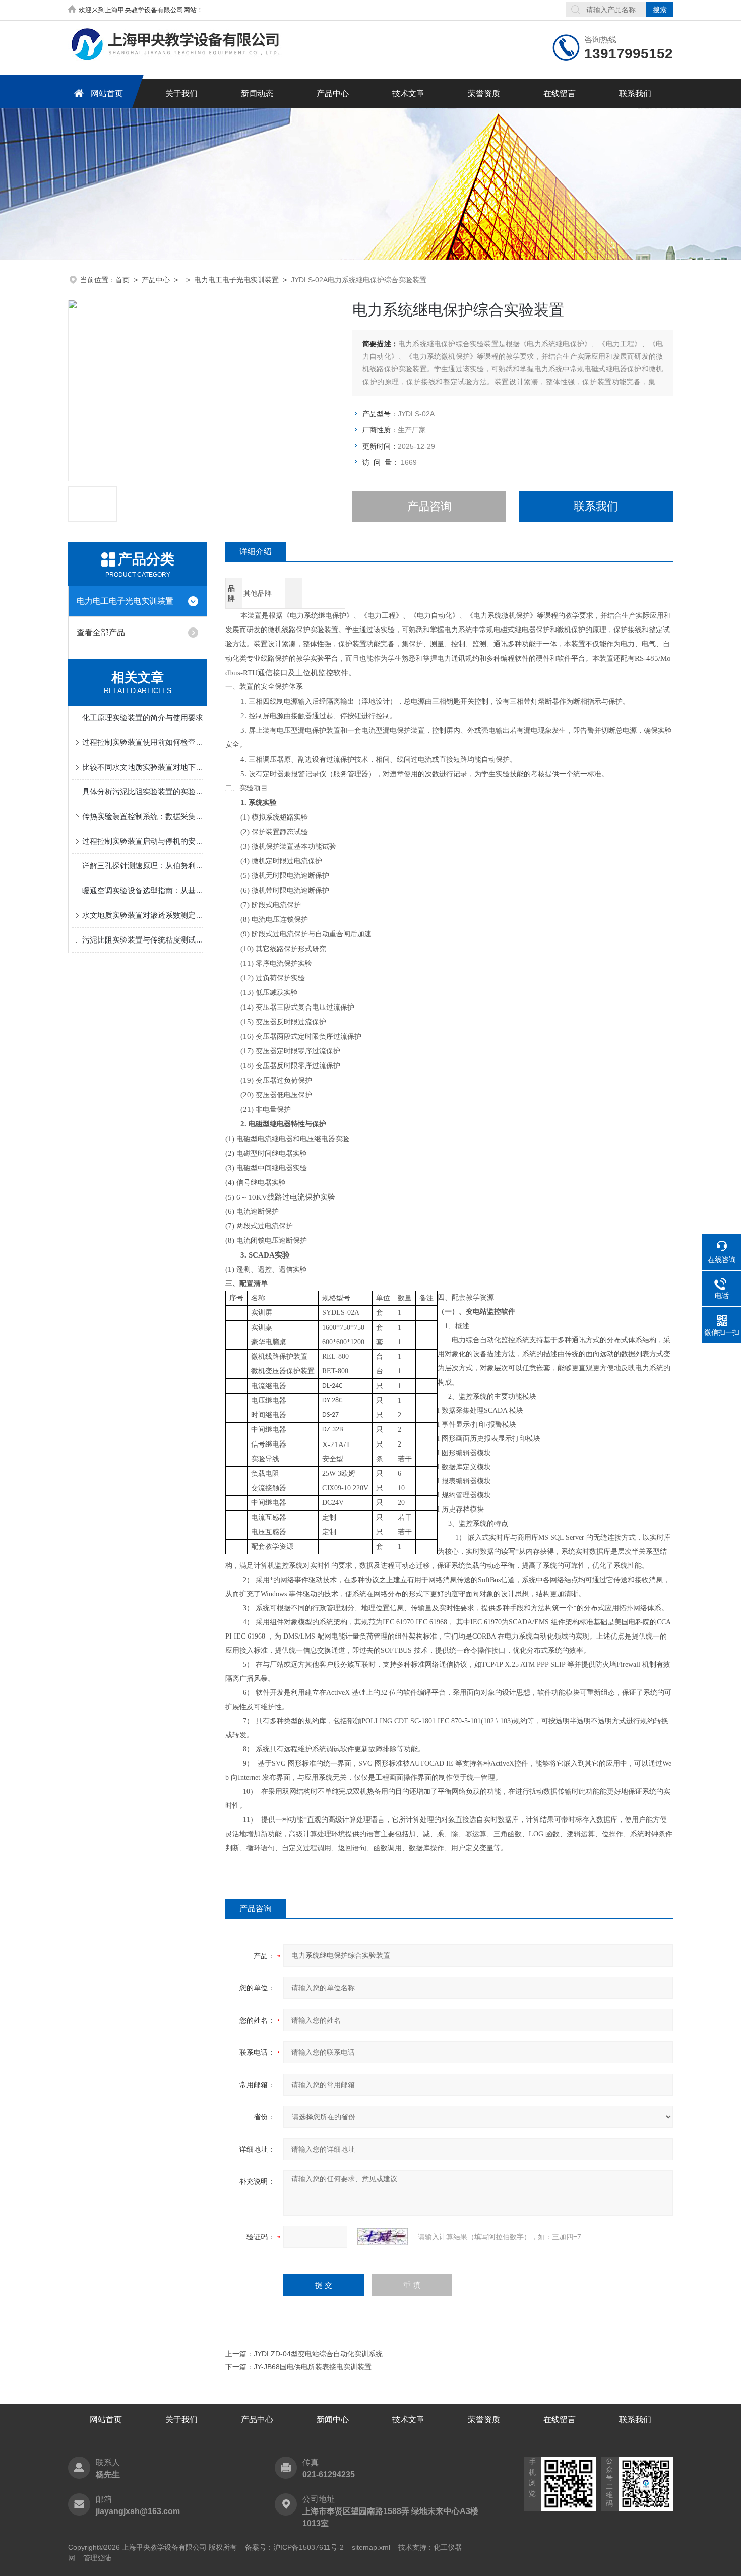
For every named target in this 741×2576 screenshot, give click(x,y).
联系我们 (635, 93)
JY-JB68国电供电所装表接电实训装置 (313, 2367)
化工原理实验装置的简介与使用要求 (143, 717)
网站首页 (107, 93)
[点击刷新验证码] (383, 2237)
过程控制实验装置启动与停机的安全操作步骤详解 (143, 841)
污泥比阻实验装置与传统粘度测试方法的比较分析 (143, 940)
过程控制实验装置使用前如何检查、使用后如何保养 (143, 742)
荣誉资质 (484, 93)
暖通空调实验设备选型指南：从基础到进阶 (143, 890)
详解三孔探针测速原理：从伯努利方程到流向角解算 (143, 866)
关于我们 (181, 93)
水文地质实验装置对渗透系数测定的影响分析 (143, 915)
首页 (122, 280)
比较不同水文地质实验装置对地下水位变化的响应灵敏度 (143, 767)
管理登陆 (97, 2558)
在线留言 (560, 93)
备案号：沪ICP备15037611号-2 (294, 2547)
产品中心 (333, 93)
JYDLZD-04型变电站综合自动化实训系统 (318, 2354)
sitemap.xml (371, 2547)
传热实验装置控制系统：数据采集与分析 (143, 816)
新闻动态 (257, 93)
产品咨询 (429, 506)
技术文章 (408, 93)
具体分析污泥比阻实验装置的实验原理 (143, 792)
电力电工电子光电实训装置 (236, 280)
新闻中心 (333, 2420)
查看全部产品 (101, 632)
